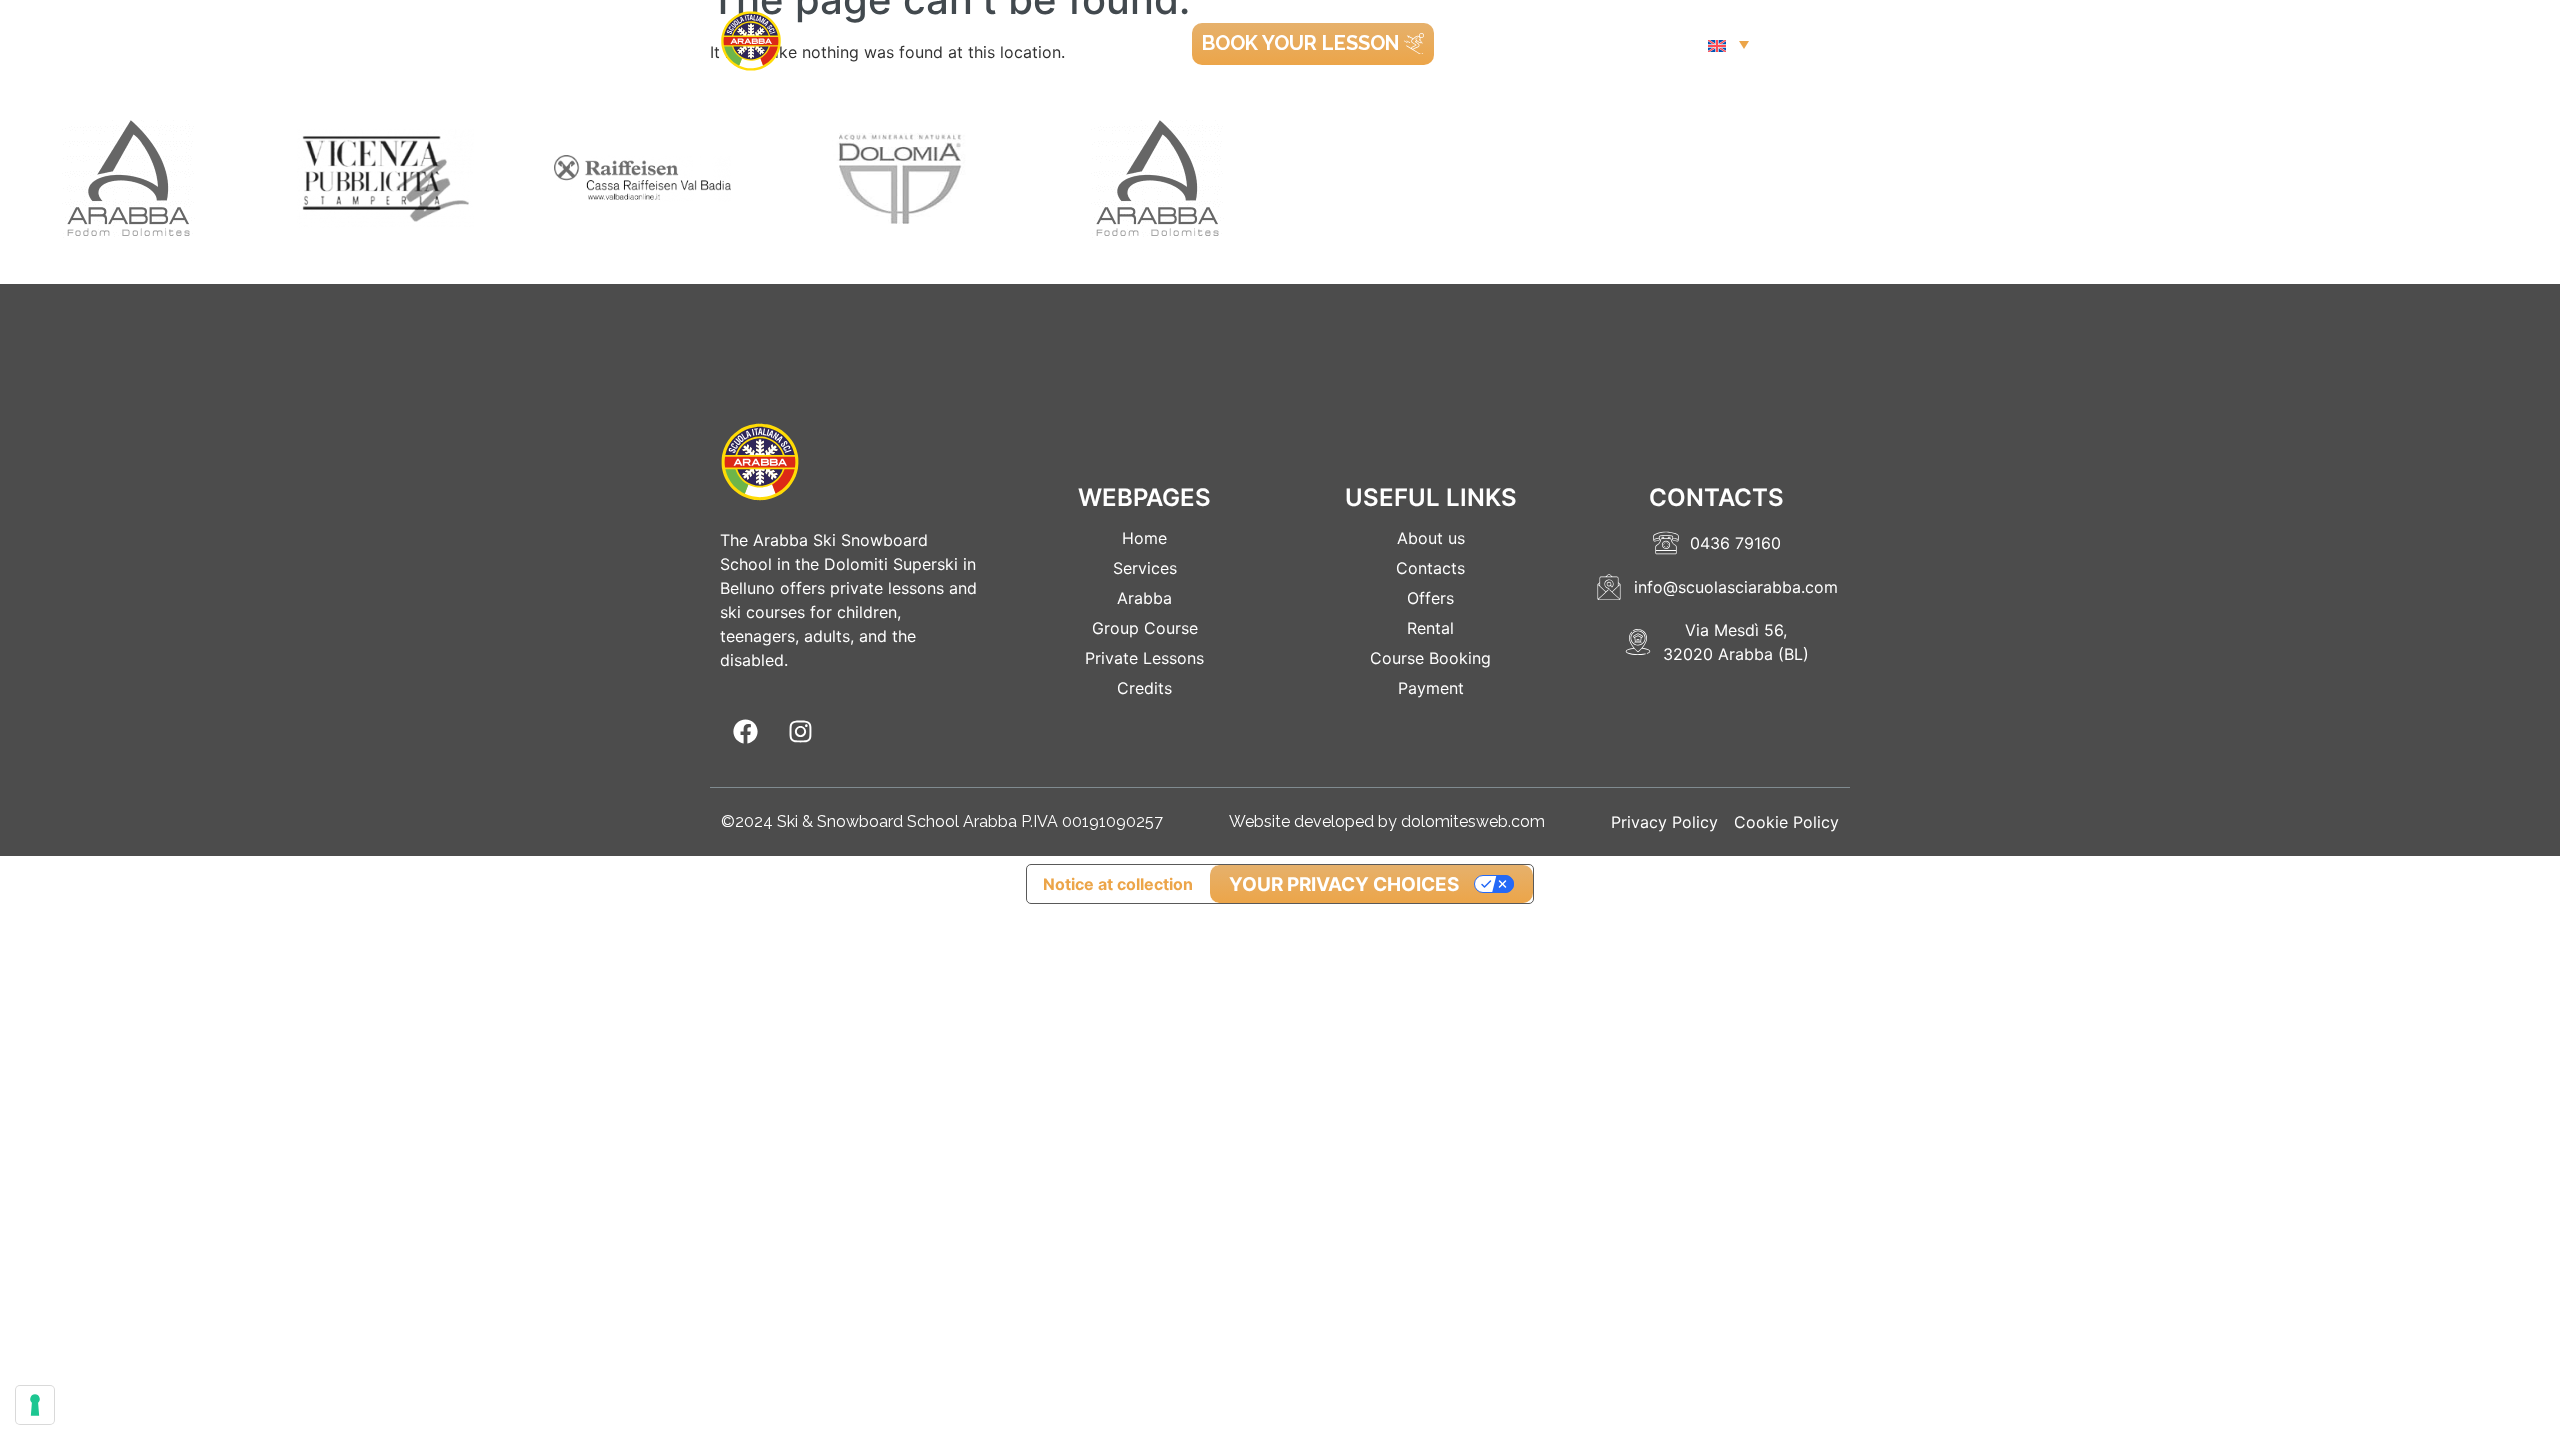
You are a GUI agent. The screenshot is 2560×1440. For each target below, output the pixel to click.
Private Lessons (1144, 658)
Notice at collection (1118, 884)
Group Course (1145, 628)
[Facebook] (745, 732)
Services (1145, 568)
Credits (1144, 688)
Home (1144, 538)
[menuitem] (1728, 44)
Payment (1431, 688)
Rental (1430, 628)
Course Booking (1430, 658)
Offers (1430, 598)
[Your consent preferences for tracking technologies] (35, 1405)
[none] (1728, 44)
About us (1431, 538)
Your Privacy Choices (1344, 884)
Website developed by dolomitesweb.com (1387, 821)
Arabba (1144, 598)
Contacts (1430, 568)
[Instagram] (800, 732)
